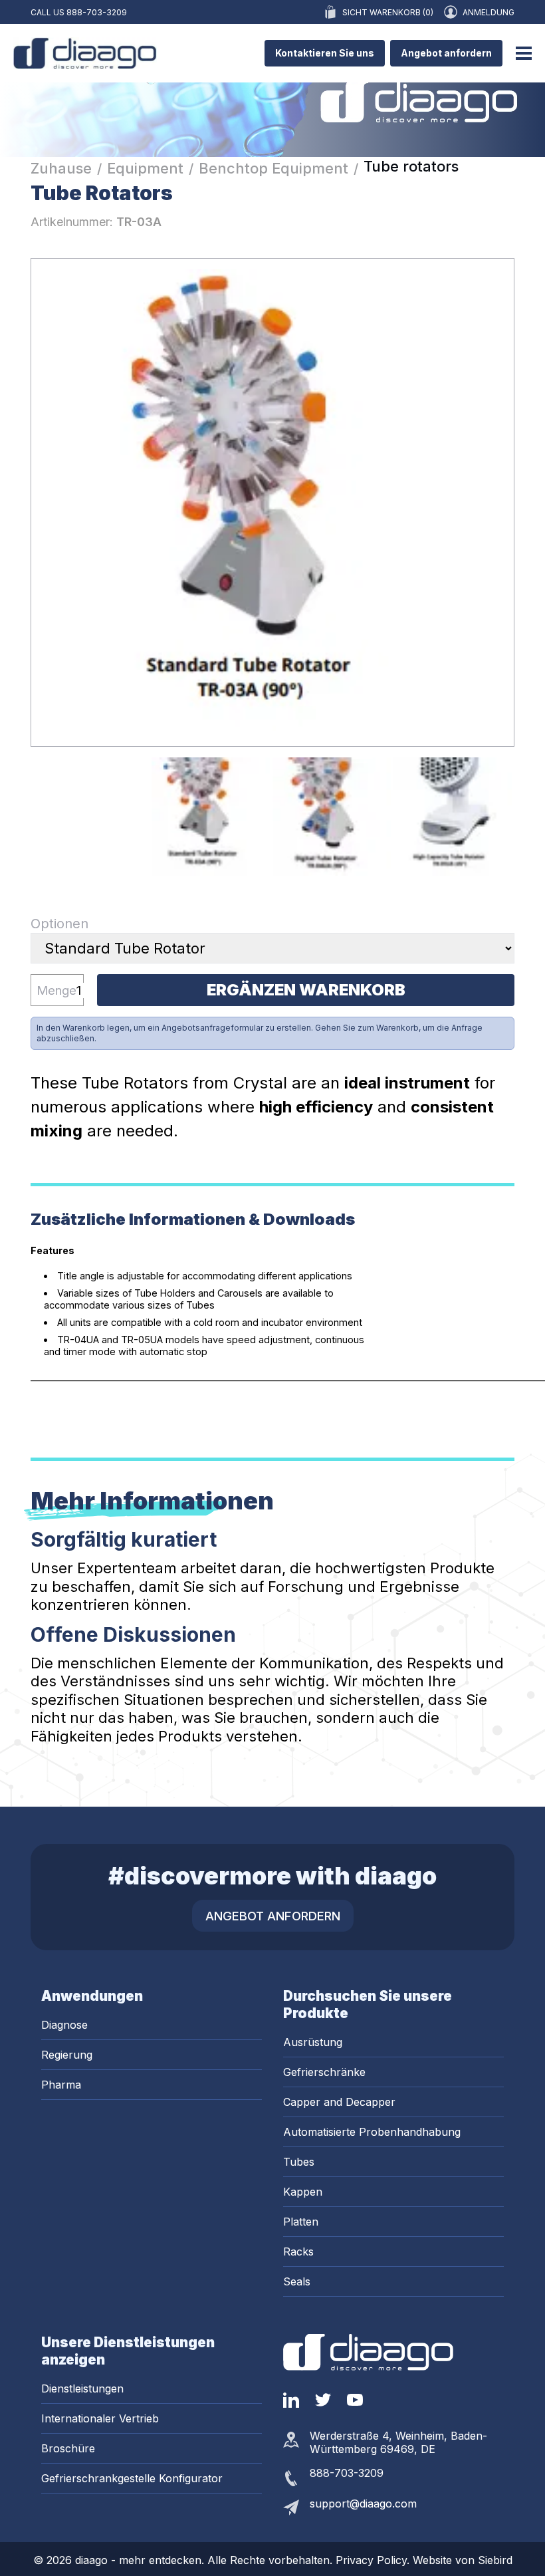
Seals (297, 2281)
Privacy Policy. (374, 2560)
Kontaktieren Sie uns (325, 53)
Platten (301, 2222)
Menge (56, 990)
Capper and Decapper (339, 2102)
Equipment (145, 168)
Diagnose (64, 2025)
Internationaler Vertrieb (100, 2418)
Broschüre (68, 2448)
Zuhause (61, 168)
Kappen (303, 2192)
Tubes (299, 2162)
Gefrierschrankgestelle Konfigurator (132, 2478)
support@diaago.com (363, 2504)
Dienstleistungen (82, 2388)
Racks (298, 2252)
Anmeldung (489, 12)
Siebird (495, 2560)
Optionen (59, 924)
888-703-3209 (97, 12)
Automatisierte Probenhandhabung (372, 2132)
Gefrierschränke (324, 2072)
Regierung (67, 2055)
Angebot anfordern (446, 53)
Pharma (61, 2085)
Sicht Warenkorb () (388, 12)
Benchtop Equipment (273, 168)
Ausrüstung (313, 2042)
